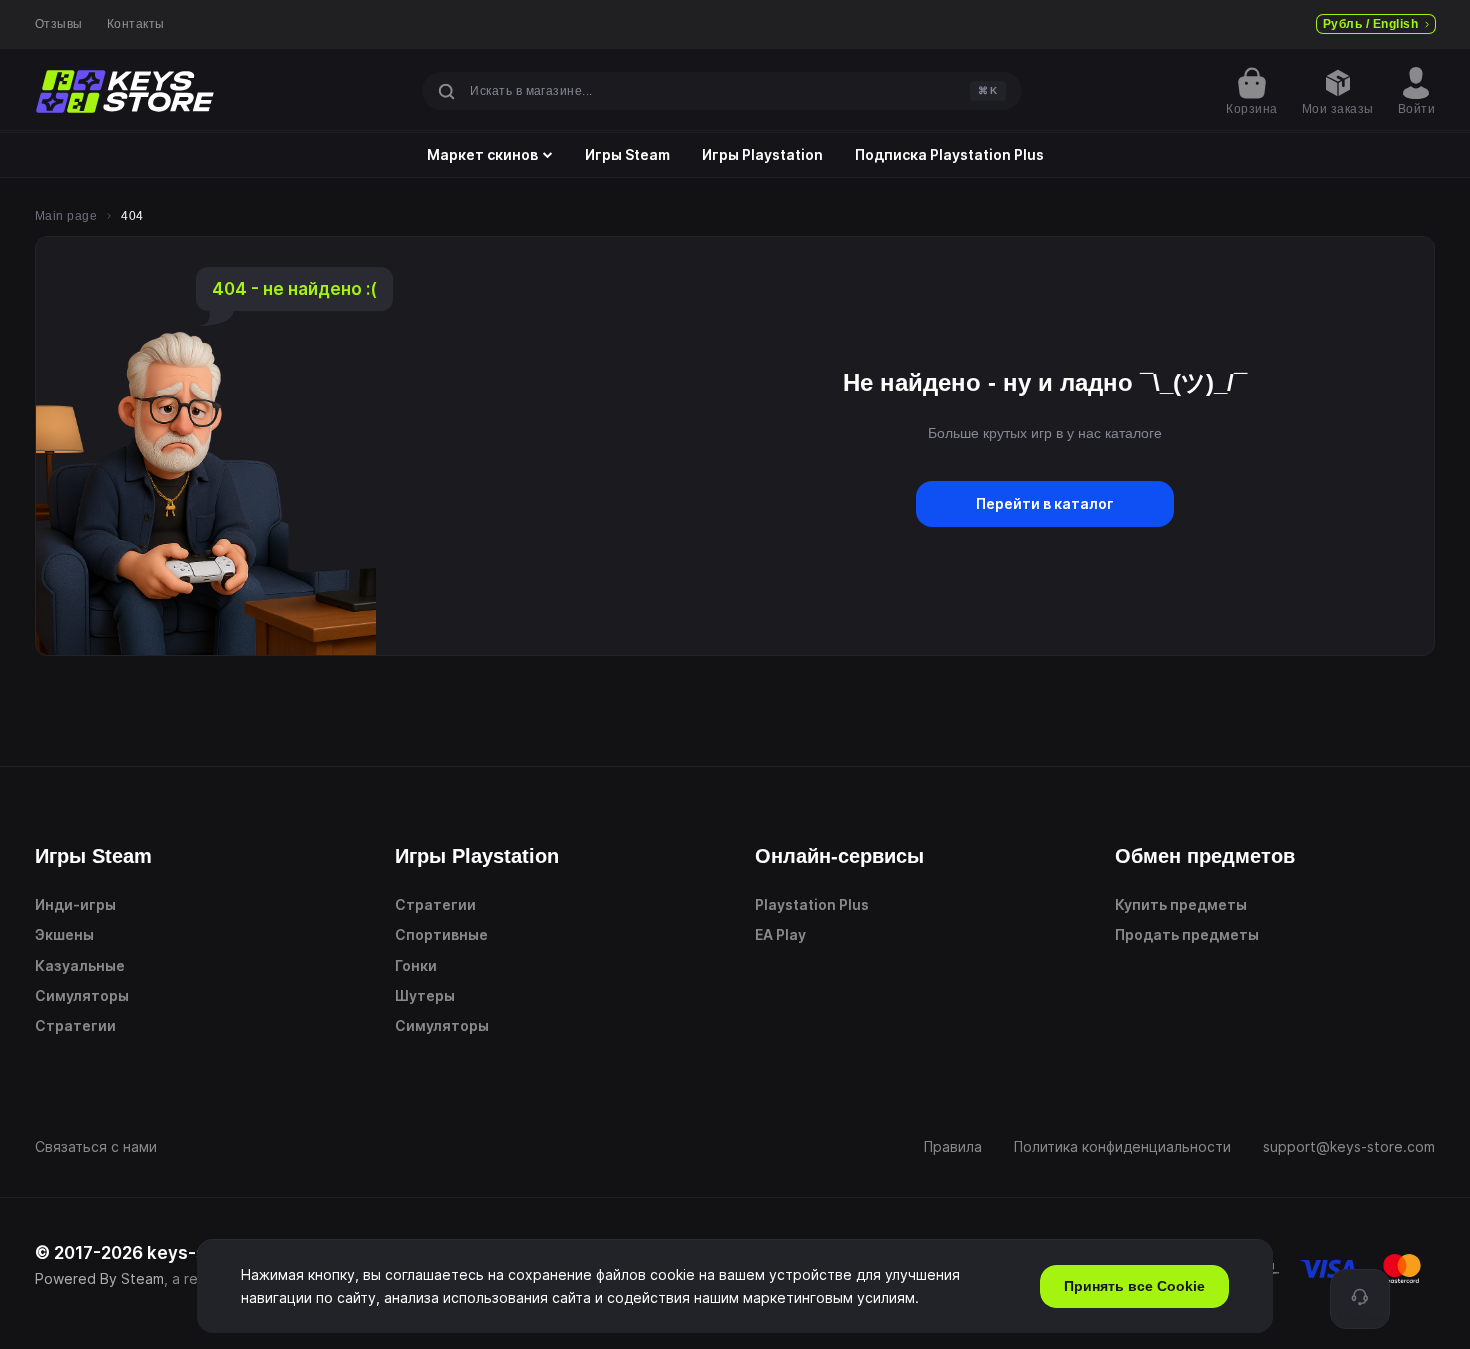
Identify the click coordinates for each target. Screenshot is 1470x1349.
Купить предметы (1181, 904)
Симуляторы (82, 995)
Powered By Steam (99, 1278)
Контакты (136, 24)
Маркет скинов (482, 155)
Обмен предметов (1205, 856)
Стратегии (75, 1025)
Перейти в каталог (1045, 503)
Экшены (64, 934)
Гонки (416, 965)
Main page (66, 216)
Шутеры (425, 995)
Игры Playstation (762, 155)
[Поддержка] (1360, 1299)
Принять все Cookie (1134, 1286)
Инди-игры (75, 904)
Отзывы (59, 24)
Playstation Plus (812, 904)
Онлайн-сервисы (839, 856)
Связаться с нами (96, 1146)
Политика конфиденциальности (1122, 1146)
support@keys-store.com (1349, 1146)
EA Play (780, 934)
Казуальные (80, 965)
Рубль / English (1370, 24)
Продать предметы (1187, 934)
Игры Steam (627, 155)
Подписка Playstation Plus (949, 155)
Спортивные (441, 934)
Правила (953, 1146)
